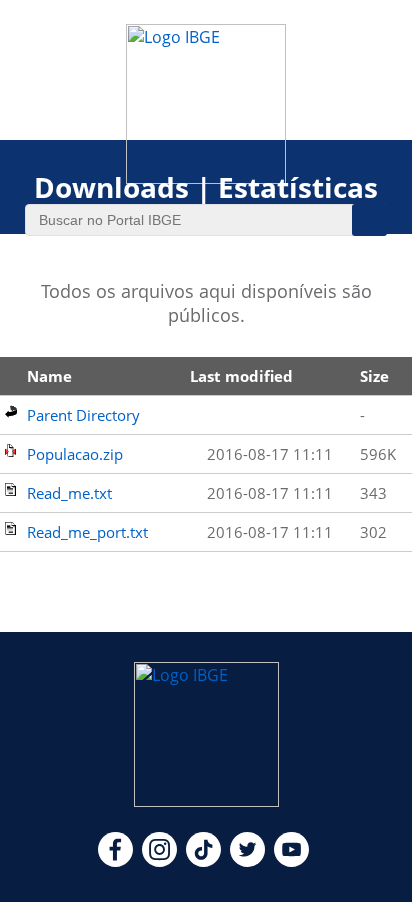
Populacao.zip (75, 454)
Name (49, 376)
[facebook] (115, 861)
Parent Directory (83, 415)
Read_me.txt (69, 493)
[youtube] (291, 861)
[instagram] (159, 861)
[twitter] (247, 861)
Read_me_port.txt (87, 532)
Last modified (241, 376)
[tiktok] (203, 861)
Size (374, 376)
